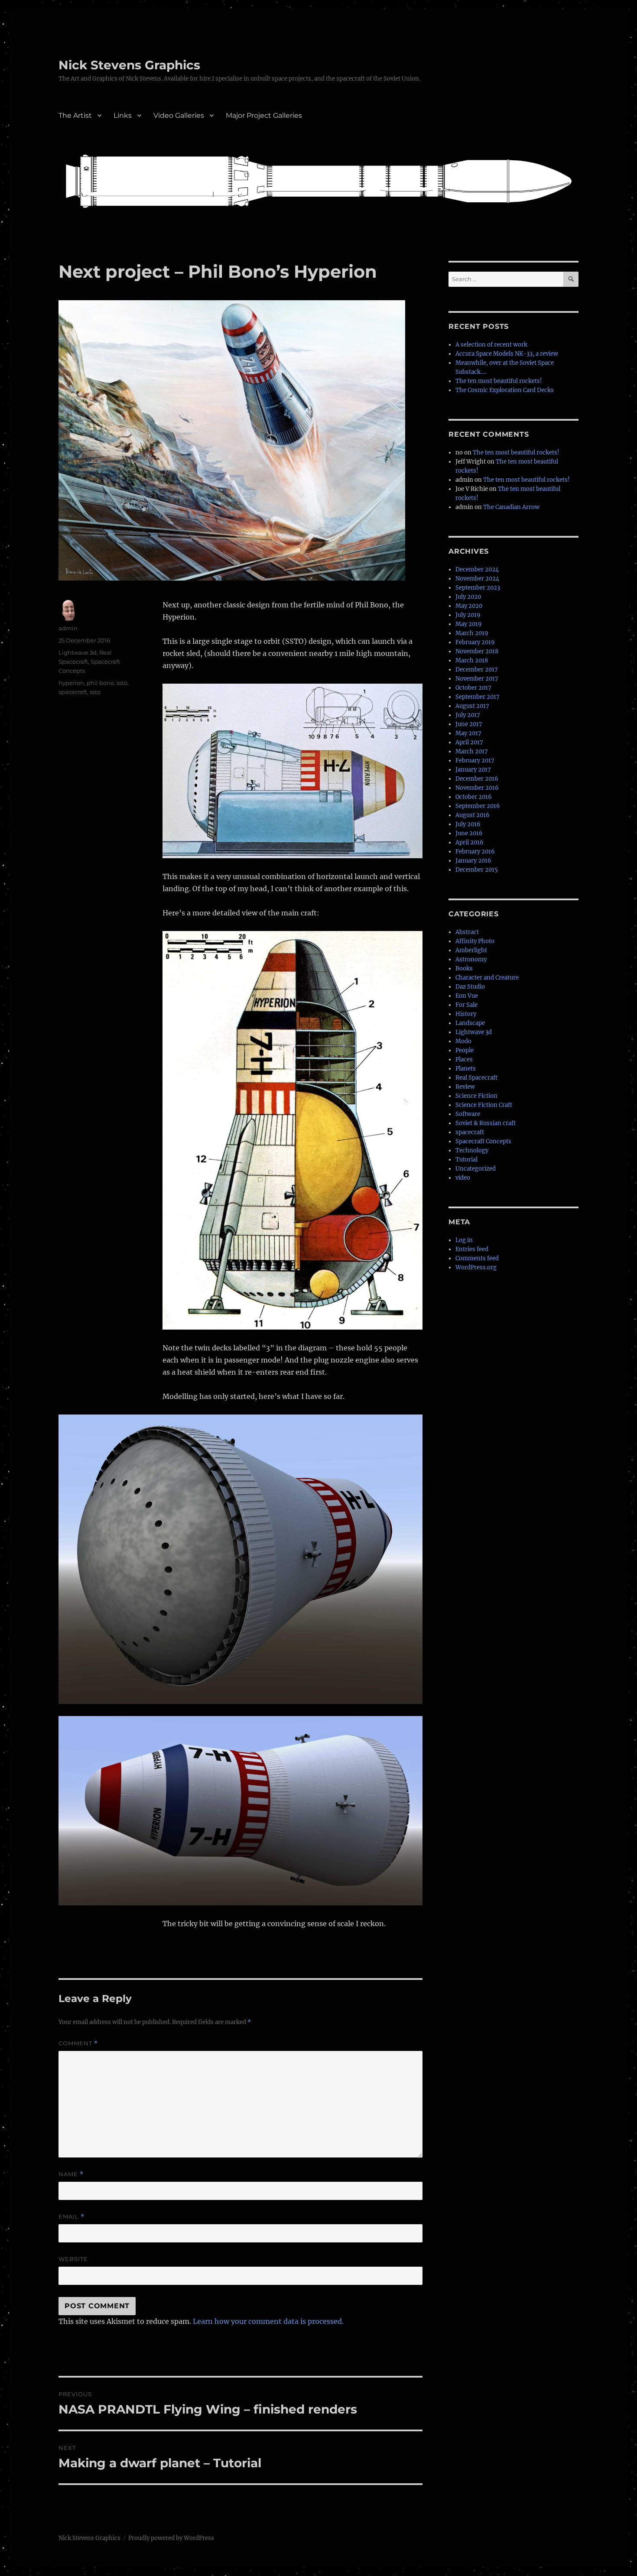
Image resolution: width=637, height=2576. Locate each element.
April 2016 (470, 842)
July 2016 (468, 824)
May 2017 (468, 733)
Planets (466, 1069)
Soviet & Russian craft (486, 1123)
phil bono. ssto (107, 683)
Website (73, 2259)
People (465, 1050)
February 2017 (475, 761)
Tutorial (466, 1160)
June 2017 (469, 724)
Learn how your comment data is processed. (268, 2321)
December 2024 (477, 569)
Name (71, 2174)
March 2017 (472, 751)
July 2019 (468, 615)
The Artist (75, 115)
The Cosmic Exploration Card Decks (505, 390)
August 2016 (473, 815)
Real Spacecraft (476, 1078)
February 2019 (475, 642)
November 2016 (477, 788)
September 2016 (478, 806)
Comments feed (477, 1258)
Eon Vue (467, 996)
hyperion (71, 683)
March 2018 (472, 660)
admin (68, 628)
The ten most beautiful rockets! (499, 381)
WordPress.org (476, 1267)
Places (464, 1059)
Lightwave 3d (78, 652)
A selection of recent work (491, 345)
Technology (472, 1150)
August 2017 (472, 706)
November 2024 (477, 579)
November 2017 (477, 679)
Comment (78, 2043)
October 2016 (474, 797)
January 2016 (473, 861)
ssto (95, 692)
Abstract (467, 932)
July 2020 (468, 597)
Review (465, 1087)
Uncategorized (476, 1169)
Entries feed (472, 1249)
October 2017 (473, 688)
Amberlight (471, 950)
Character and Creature (487, 978)
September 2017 (478, 697)
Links (123, 115)
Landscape (470, 1023)
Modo (463, 1041)
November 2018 (477, 651)
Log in (464, 1240)
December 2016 (477, 779)
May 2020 (469, 606)
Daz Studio (470, 987)
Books (464, 968)
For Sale (466, 1005)
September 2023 (478, 588)
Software (468, 1114)
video (463, 1178)
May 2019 (469, 624)
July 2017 (468, 715)
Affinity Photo (475, 941)
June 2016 (469, 833)
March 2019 (472, 633)
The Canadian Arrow (511, 507)
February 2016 (475, 852)
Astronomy (471, 959)
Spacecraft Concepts (483, 1141)
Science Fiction (476, 1096)
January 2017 (473, 770)
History (466, 1014)
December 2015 (477, 870)
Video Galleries (179, 115)
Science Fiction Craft (484, 1105)
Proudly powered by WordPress (171, 2538)
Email (71, 2217)
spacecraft (73, 692)
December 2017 (477, 670)
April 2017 (469, 742)
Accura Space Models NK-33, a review (507, 354)
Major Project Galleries (264, 115)
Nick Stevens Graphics (129, 65)
